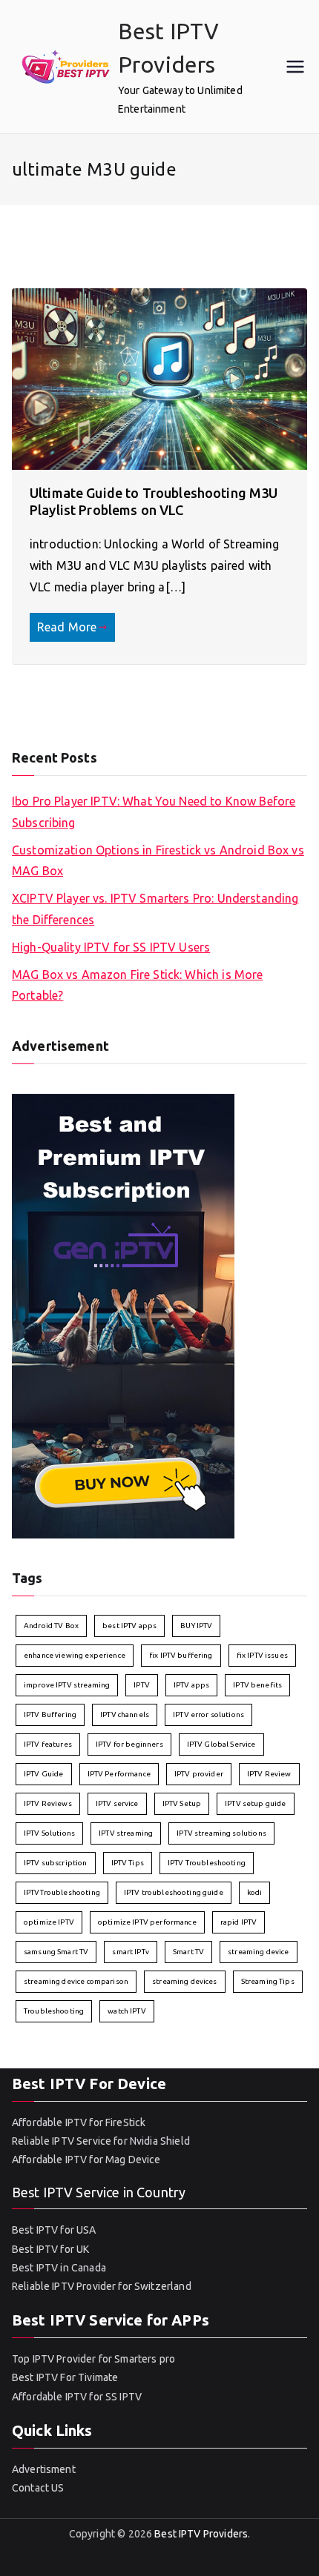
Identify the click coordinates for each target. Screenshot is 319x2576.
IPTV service (117, 1803)
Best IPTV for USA (54, 2230)
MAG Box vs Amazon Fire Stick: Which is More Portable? (137, 985)
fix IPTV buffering (181, 1655)
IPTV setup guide (255, 1803)
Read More (67, 627)
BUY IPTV (196, 1626)
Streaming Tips (268, 1981)
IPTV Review (269, 1774)
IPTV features (48, 1744)
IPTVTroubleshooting (62, 1892)
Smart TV (188, 1952)
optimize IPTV (49, 1922)
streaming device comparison (76, 1981)
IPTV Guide (44, 1774)
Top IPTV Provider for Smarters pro (93, 2359)
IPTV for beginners (129, 1744)
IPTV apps (191, 1685)
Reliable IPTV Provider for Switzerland (102, 2286)
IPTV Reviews (48, 1803)
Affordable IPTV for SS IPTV (77, 2397)
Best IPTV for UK (50, 2249)
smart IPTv (131, 1952)
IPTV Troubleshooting (207, 1863)
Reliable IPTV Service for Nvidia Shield (101, 2141)
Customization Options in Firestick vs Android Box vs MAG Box (158, 861)
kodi (255, 1892)
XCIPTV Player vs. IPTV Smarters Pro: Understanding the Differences (155, 909)
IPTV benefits (257, 1685)
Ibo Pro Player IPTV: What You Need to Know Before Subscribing (154, 812)
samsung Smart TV (56, 1952)
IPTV (142, 1685)
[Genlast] (123, 1315)
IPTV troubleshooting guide (174, 1892)
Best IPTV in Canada (59, 2268)
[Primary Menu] (295, 67)
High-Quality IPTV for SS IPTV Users (111, 947)
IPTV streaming (126, 1833)
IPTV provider (199, 1774)
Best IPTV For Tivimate (65, 2377)
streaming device (258, 1952)
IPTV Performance (119, 1774)
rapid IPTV (239, 1922)
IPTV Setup (182, 1803)
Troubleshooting (54, 2011)
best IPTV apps (129, 1626)
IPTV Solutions (49, 1833)
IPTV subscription (56, 1863)
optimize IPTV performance (147, 1922)
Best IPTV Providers (201, 2534)
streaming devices (185, 1981)
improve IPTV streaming (67, 1685)
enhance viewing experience (75, 1655)
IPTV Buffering (50, 1714)
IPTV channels (125, 1714)
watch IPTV (127, 2011)
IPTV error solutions (208, 1714)
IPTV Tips (128, 1863)
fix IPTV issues (262, 1655)
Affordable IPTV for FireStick (79, 2122)
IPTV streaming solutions (221, 1833)
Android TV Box (51, 1626)
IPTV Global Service (221, 1744)
